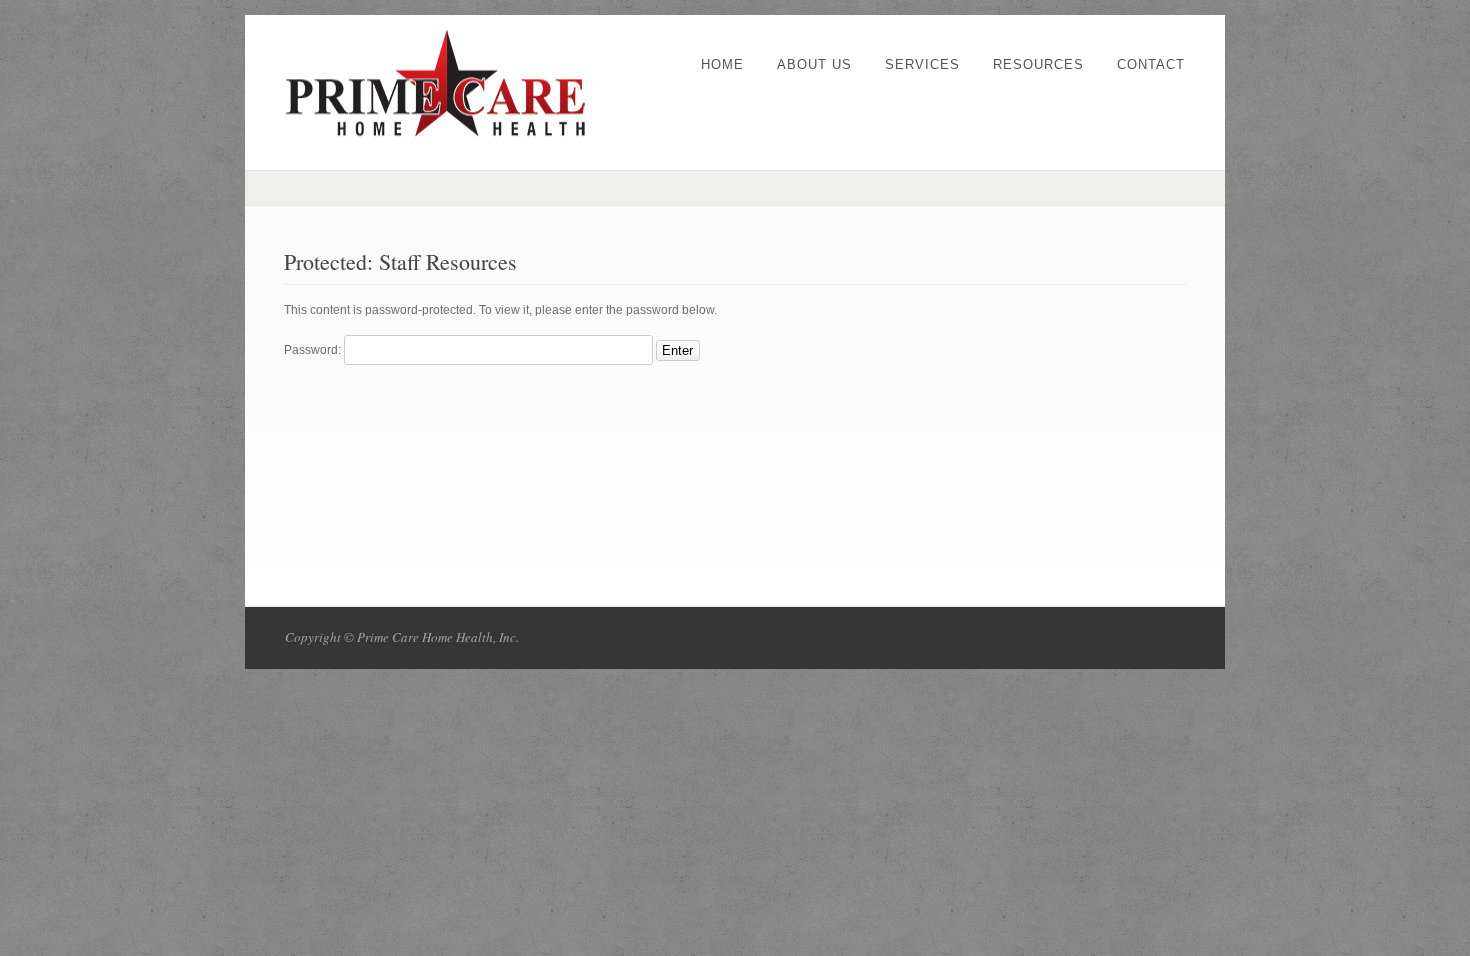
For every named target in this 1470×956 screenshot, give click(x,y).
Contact (1151, 64)
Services (922, 64)
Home (722, 64)
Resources (1038, 64)
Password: (314, 350)
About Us (814, 64)
